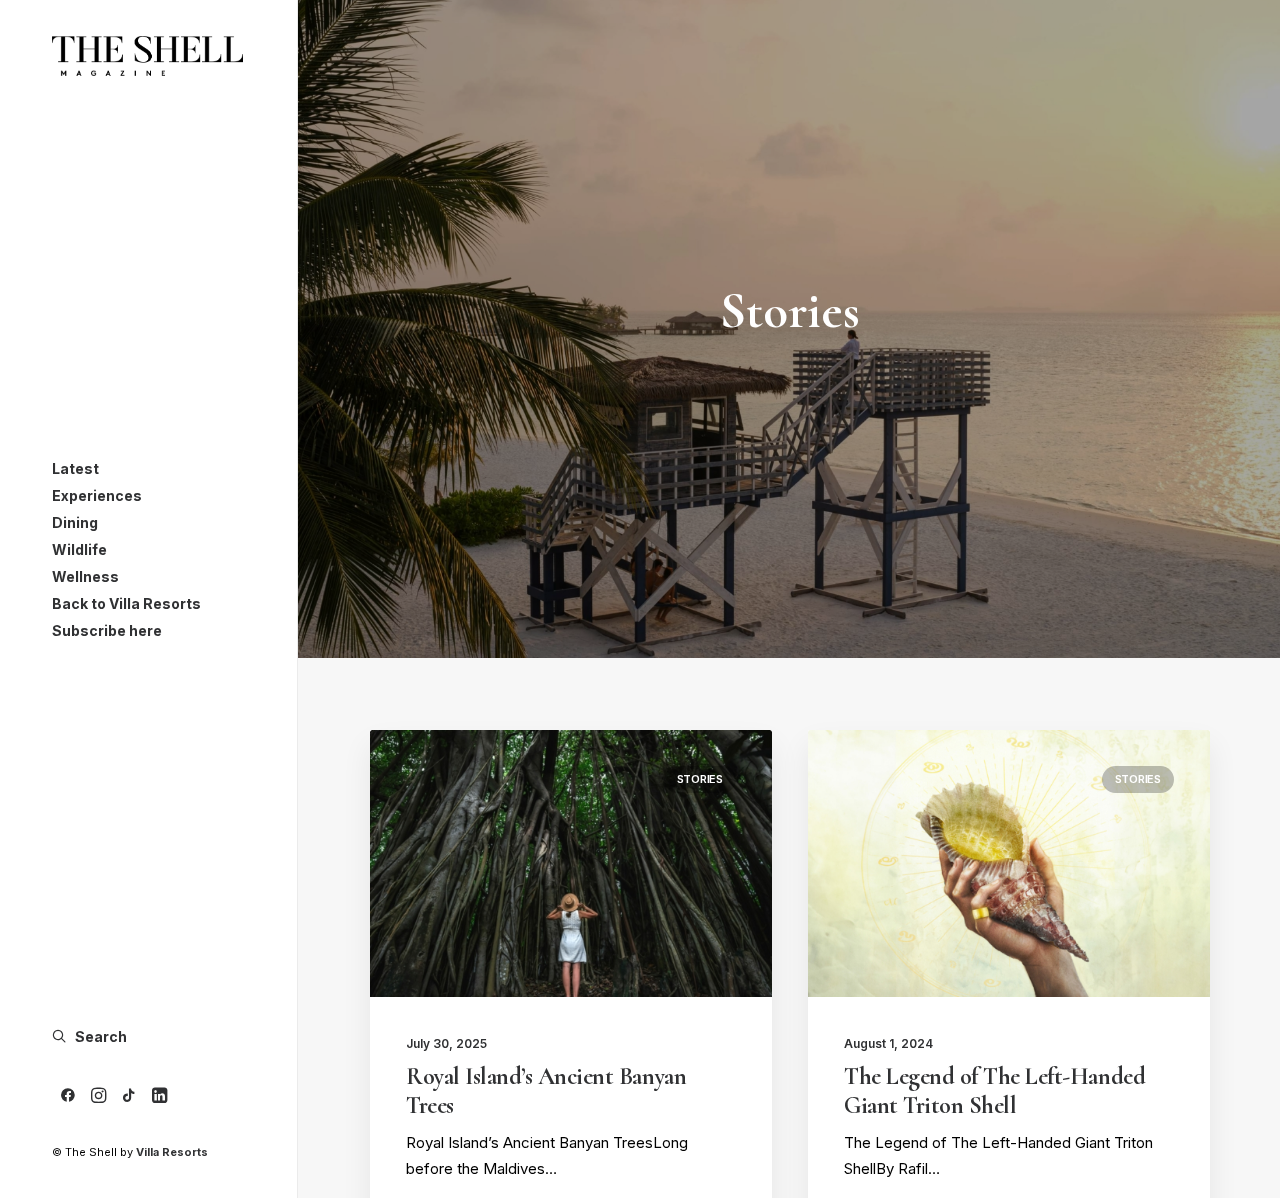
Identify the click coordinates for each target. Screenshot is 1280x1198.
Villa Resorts (172, 1152)
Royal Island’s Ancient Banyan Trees (546, 1091)
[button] (68, 1096)
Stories (700, 779)
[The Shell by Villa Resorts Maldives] (147, 56)
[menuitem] (68, 1096)
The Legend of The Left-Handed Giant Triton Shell (994, 1091)
